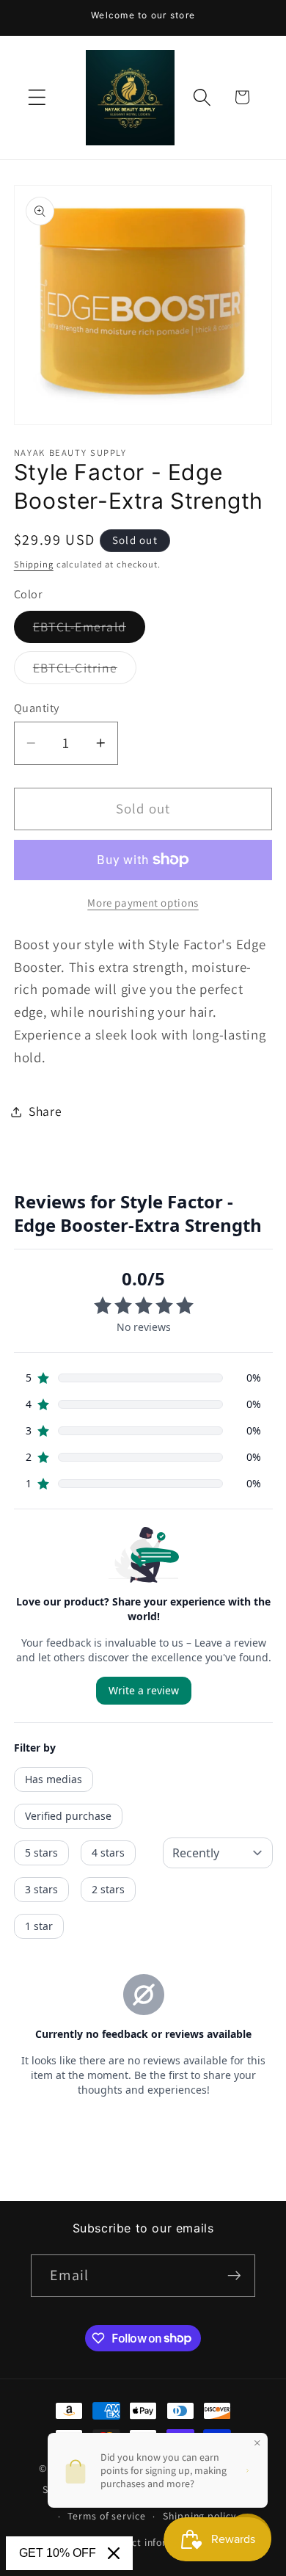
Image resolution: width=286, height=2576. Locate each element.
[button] (37, 97)
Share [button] (45, 1111)
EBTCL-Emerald (89, 630)
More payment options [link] (143, 903)
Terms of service (106, 2516)
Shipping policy (199, 2516)
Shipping (34, 564)
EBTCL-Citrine (85, 671)
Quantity (37, 708)
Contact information (152, 2542)
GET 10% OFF (58, 2553)
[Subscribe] (234, 2276)
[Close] (114, 2553)
